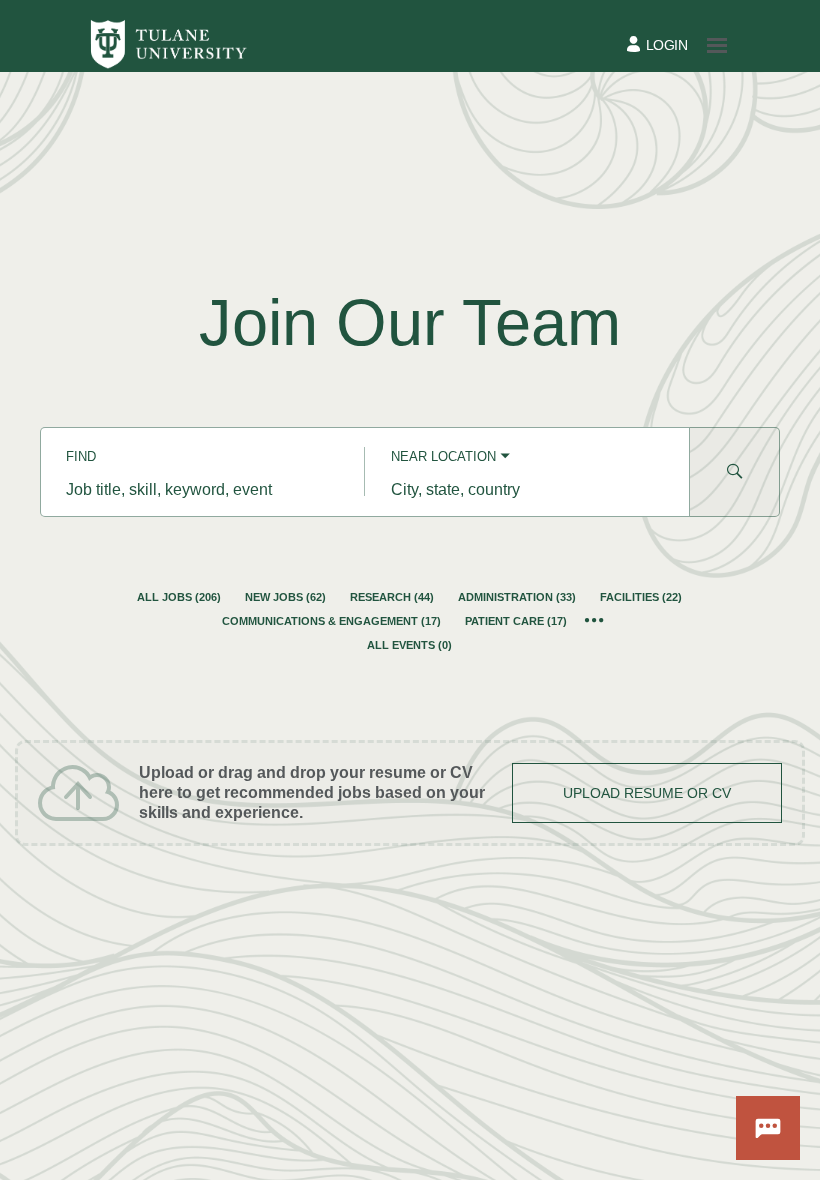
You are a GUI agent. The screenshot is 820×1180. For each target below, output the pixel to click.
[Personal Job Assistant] (768, 1128)
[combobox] (202, 490)
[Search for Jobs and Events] (735, 472)
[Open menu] (717, 45)
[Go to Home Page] (168, 45)
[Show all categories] (594, 621)
